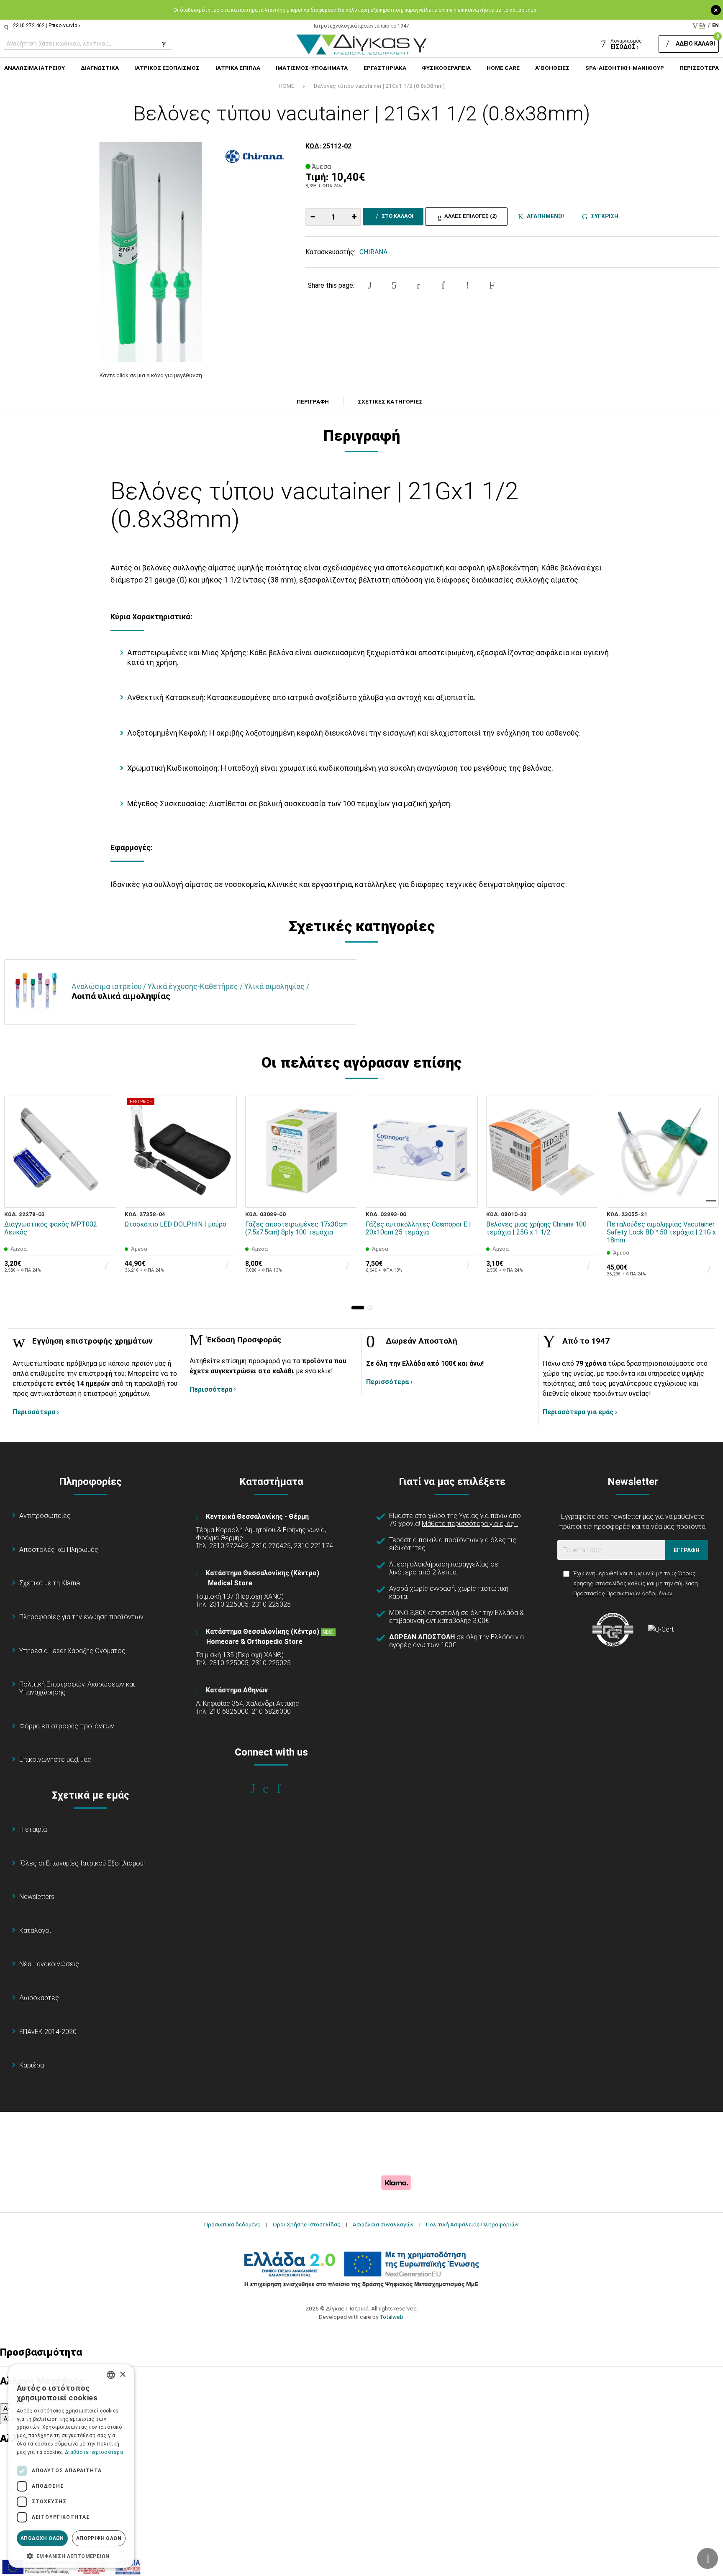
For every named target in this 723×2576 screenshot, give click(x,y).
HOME (286, 86)
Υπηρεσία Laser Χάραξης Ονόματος (72, 1651)
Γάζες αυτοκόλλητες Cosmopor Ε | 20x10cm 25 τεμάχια (418, 1228)
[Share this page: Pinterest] (418, 285)
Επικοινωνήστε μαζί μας (55, 1759)
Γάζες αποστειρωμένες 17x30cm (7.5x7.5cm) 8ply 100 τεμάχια (296, 1228)
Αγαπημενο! (544, 216)
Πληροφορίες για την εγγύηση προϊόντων (81, 1617)
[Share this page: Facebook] (370, 285)
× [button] (122, 2375)
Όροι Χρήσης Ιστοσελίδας (307, 2224)
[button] (358, 1308)
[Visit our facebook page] (258, 1789)
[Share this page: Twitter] (394, 285)
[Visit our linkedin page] (284, 1789)
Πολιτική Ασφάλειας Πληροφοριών (472, 2224)
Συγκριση (603, 216)
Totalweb (391, 2317)
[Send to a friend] (492, 285)
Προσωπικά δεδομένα (232, 2224)
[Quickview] (104, 1157)
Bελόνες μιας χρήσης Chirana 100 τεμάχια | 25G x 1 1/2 (536, 1228)
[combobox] (111, 2375)
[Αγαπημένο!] (104, 1176)
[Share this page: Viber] (467, 285)
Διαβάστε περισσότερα (94, 2452)
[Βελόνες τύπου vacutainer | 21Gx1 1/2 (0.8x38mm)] (151, 252)
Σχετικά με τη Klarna (50, 1583)
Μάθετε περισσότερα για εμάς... (470, 1524)
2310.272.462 (29, 26)
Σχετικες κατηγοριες (390, 402)
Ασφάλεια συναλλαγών (383, 2224)
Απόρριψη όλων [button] (99, 2538)
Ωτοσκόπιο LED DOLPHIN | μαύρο (176, 1224)
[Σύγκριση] (104, 1196)
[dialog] (71, 2466)
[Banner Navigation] (712, 1200)
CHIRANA (373, 252)
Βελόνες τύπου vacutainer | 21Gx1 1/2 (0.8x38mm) (379, 86)
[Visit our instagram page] (271, 1789)
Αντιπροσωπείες (45, 1516)
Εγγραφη (687, 1550)
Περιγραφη (313, 402)
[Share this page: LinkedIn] (443, 285)
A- (7, 2409)
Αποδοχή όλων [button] (42, 2538)
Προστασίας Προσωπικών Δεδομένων (623, 1593)
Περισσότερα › (36, 1412)
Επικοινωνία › (64, 26)
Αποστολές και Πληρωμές (59, 1550)
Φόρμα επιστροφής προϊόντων (67, 1726)
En (715, 26)
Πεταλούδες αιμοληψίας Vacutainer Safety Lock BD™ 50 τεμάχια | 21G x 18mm (661, 1232)
